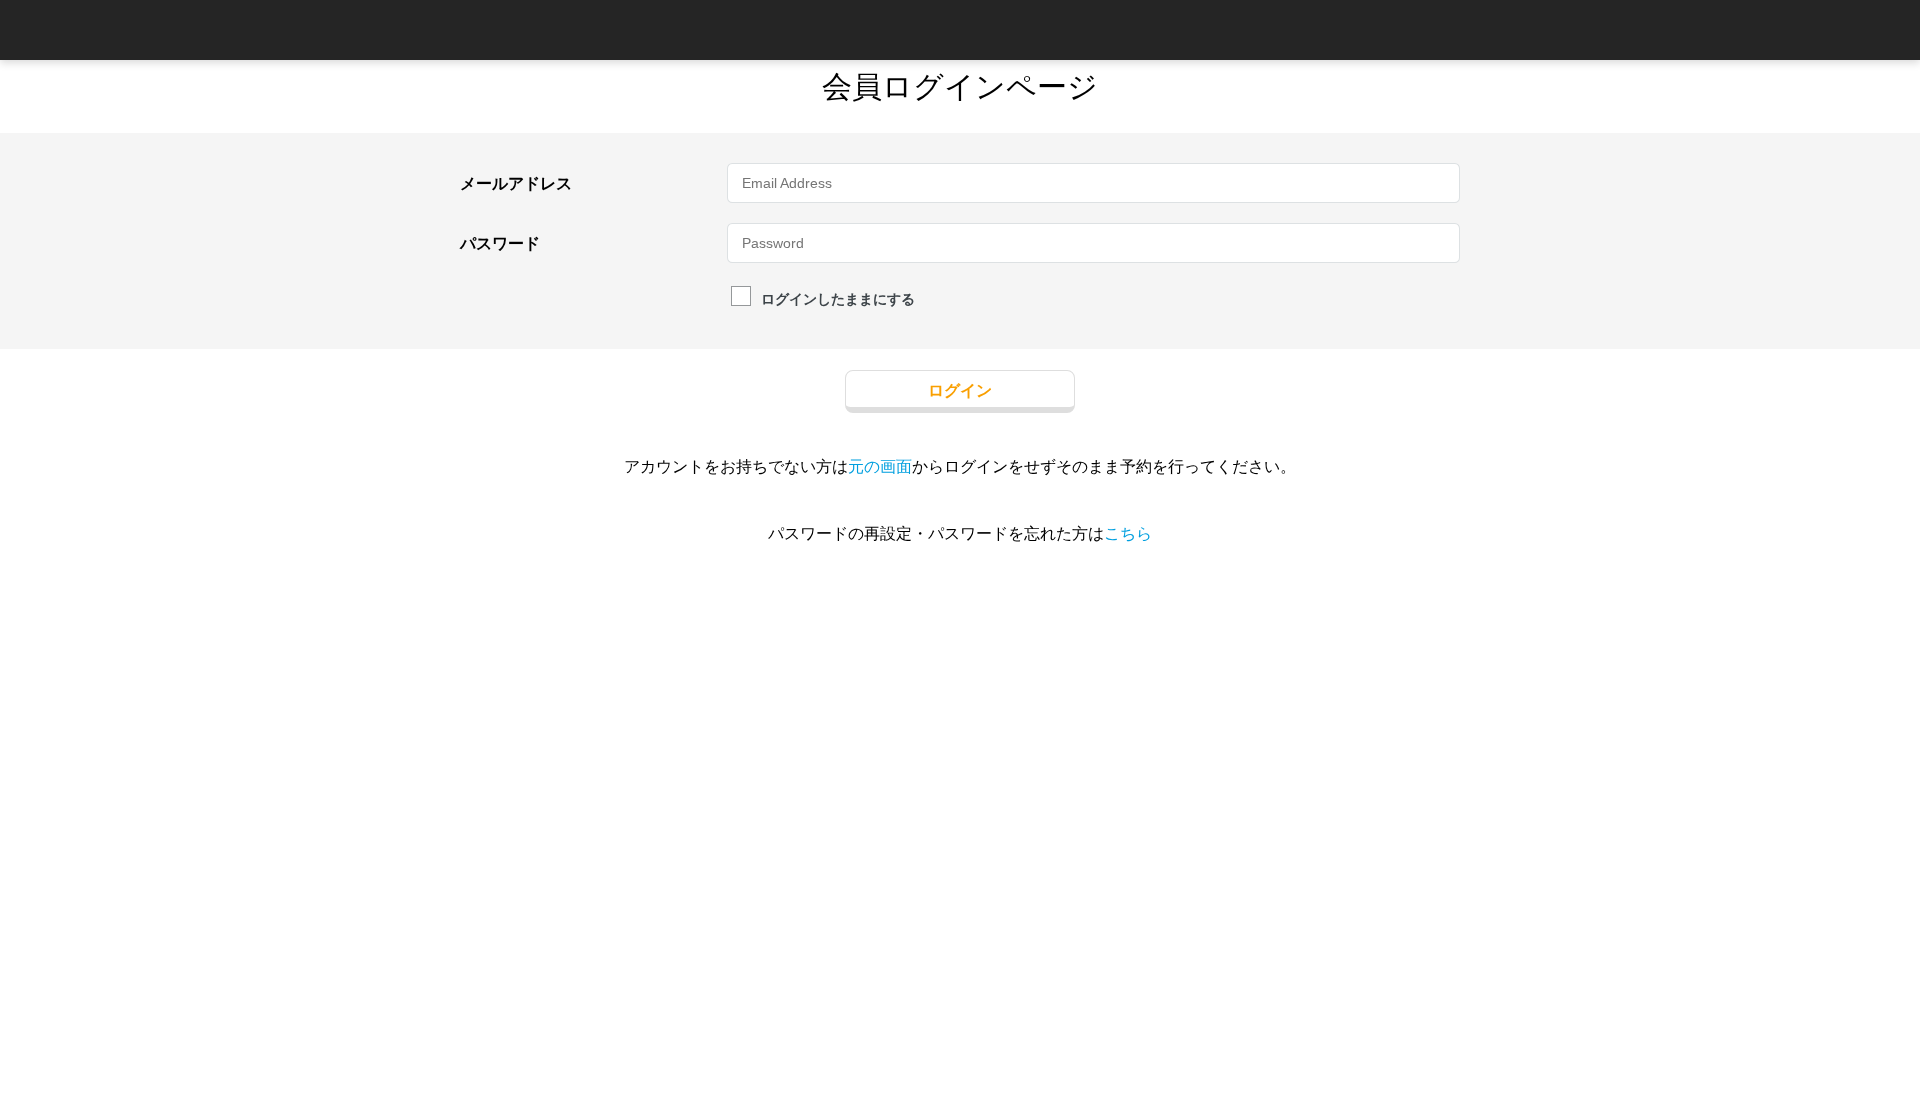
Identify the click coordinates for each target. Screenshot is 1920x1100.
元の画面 (880, 466)
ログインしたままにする (838, 298)
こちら (1128, 533)
